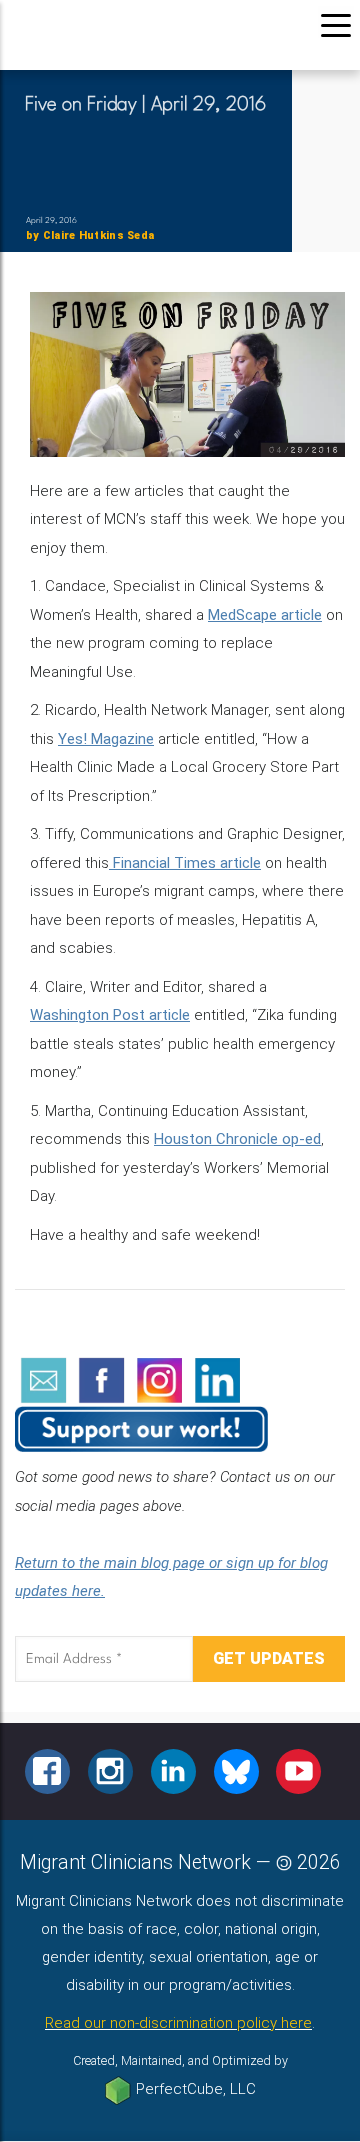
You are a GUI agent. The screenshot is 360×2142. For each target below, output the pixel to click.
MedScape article (265, 615)
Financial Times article (185, 863)
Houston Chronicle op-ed (237, 1139)
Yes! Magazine (106, 739)
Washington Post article (110, 1015)
